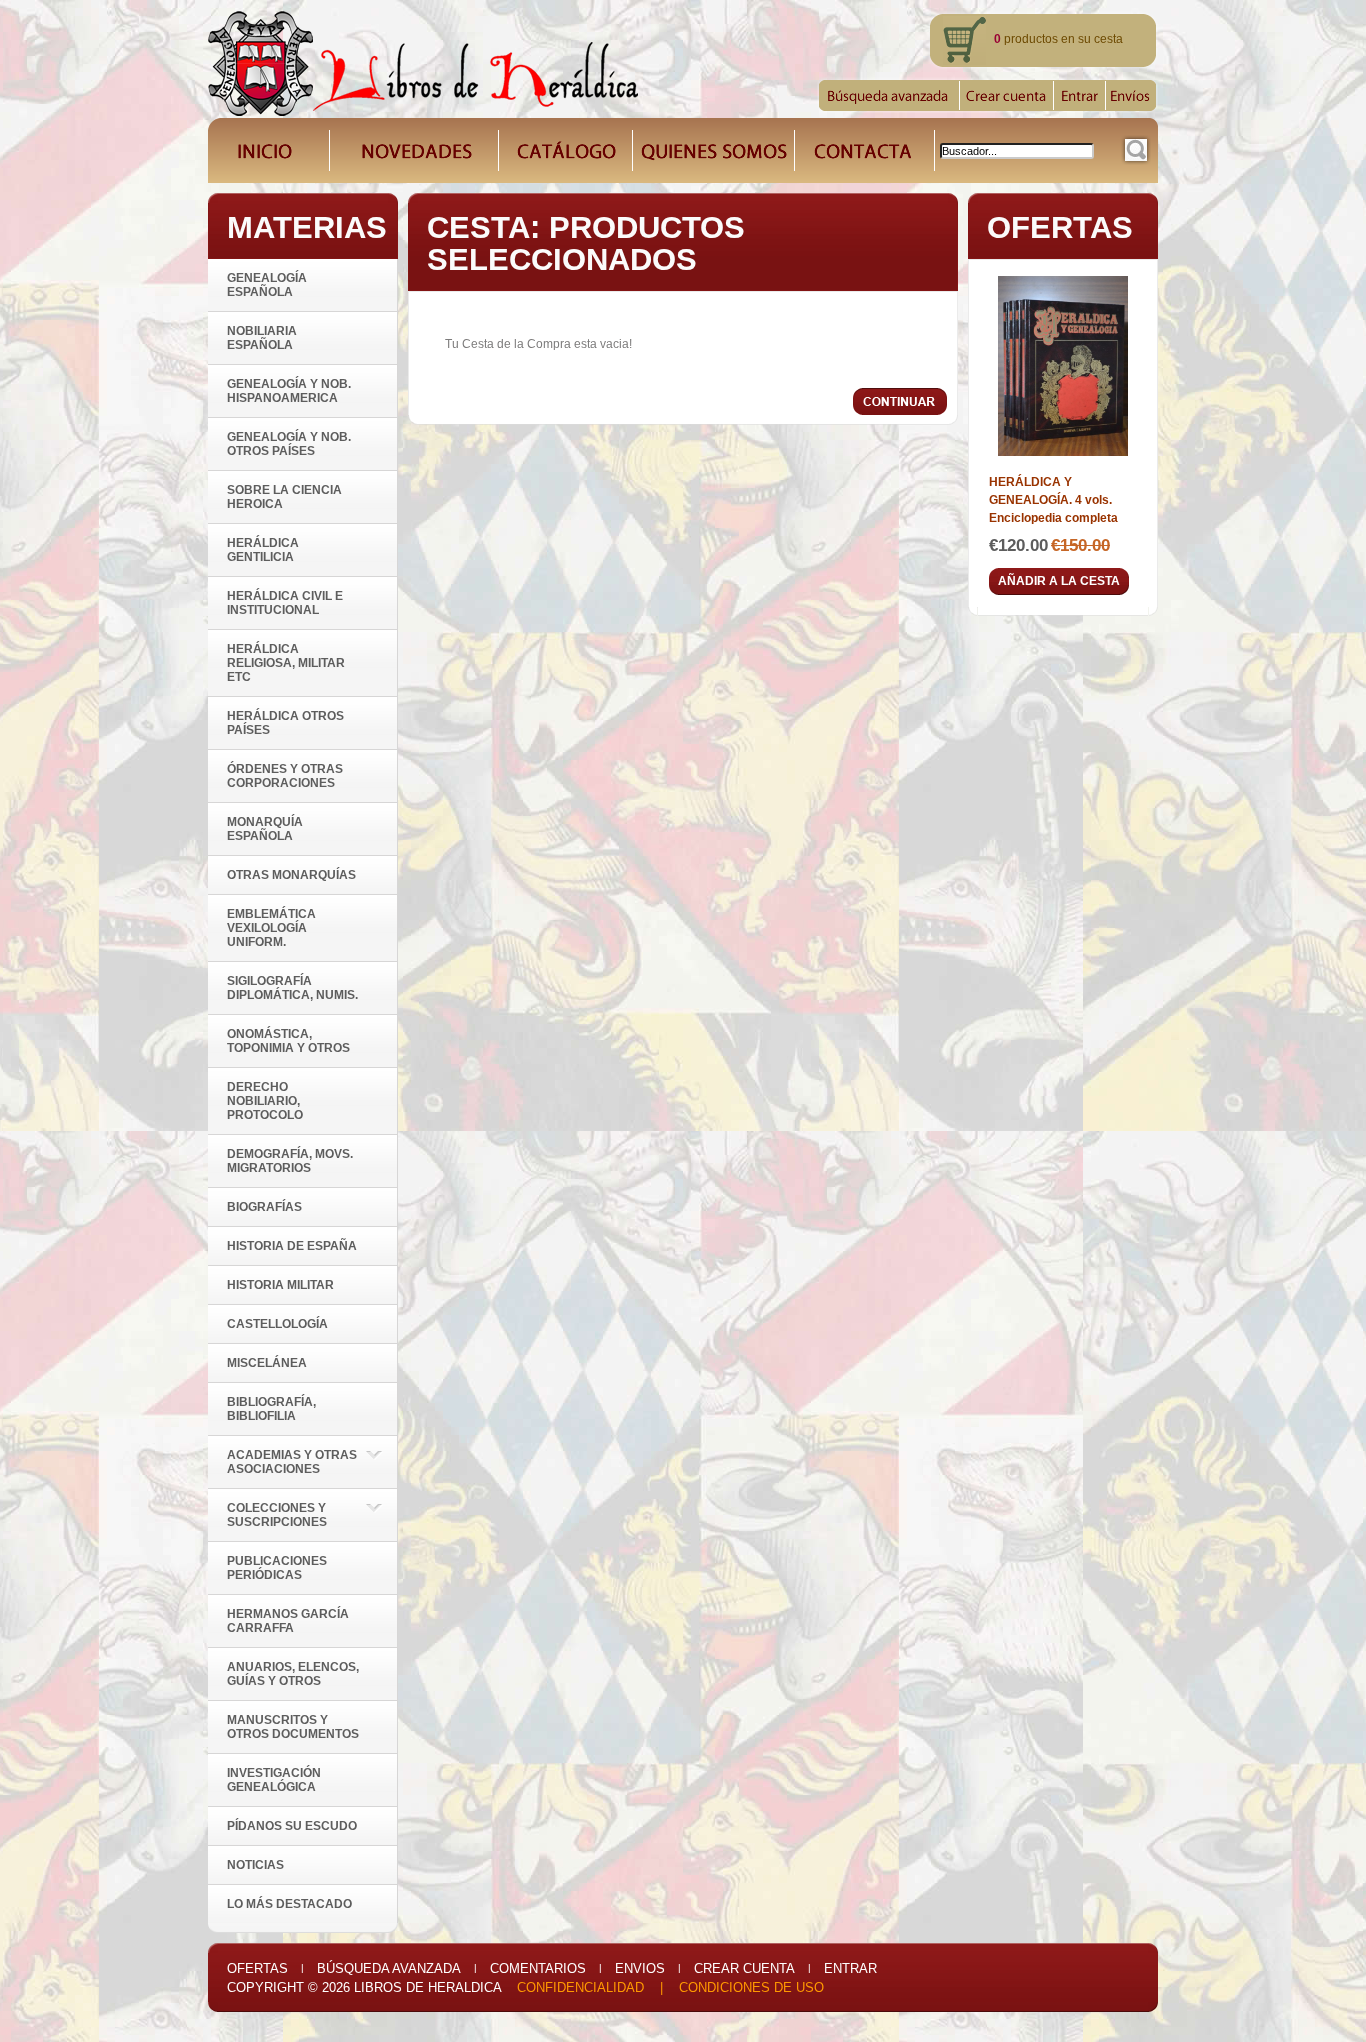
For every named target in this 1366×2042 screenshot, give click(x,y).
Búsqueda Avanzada (389, 1968)
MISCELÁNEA (267, 1363)
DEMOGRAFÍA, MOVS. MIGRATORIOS (290, 1161)
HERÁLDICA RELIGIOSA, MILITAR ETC (286, 663)
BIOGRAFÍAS (264, 1207)
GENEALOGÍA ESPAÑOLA (267, 285)
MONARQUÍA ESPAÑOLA (265, 829)
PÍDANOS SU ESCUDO (292, 1826)
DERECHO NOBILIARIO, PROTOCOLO (265, 1101)
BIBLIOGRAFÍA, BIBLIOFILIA (271, 1409)
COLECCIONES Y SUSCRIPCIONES (277, 1515)
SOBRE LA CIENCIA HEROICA (284, 497)
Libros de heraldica (427, 1987)
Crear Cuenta (744, 1968)
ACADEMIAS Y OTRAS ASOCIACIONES (292, 1462)
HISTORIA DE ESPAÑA (292, 1246)
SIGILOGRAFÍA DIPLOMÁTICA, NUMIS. (292, 988)
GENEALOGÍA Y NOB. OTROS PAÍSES (289, 444)
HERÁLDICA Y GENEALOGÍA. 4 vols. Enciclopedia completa (1053, 500)
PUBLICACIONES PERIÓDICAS (277, 1568)
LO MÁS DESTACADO (289, 1904)
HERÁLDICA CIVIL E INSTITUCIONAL (285, 603)
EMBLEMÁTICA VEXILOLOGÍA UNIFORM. (271, 928)
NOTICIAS (255, 1865)
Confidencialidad (580, 1987)
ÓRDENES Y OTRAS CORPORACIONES (285, 776)
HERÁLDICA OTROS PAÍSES (285, 723)
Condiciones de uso (751, 1987)
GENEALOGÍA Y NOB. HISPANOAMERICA (289, 391)
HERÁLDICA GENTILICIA (263, 550)
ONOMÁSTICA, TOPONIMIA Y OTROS (288, 1041)
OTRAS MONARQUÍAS (291, 875)
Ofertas (257, 1968)
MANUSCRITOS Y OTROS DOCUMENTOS (293, 1727)
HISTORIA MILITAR (280, 1285)
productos (1026, 39)
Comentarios (538, 1968)
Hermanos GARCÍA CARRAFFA (288, 1621)
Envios (640, 1968)
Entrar (850, 1968)
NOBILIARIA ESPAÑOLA (262, 338)
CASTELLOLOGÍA (277, 1324)
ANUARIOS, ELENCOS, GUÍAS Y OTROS (293, 1674)
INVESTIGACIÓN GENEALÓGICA (274, 1780)
